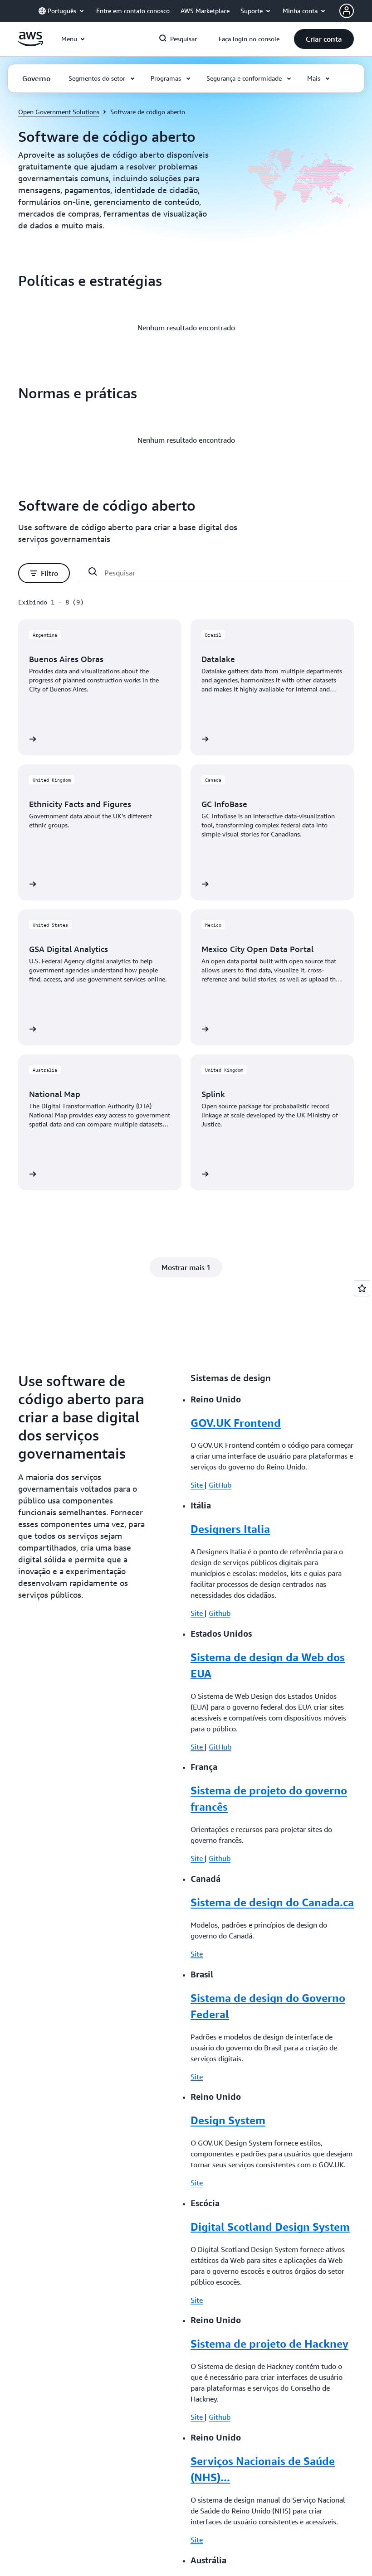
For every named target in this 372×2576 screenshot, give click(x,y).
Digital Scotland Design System (270, 2227)
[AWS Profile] (347, 11)
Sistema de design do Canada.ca (272, 1902)
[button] (324, 39)
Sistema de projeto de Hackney (269, 2344)
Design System (228, 2120)
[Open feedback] (362, 1288)
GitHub (220, 1485)
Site (198, 1485)
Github (220, 1613)
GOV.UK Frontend (236, 1423)
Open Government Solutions (59, 112)
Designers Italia (230, 1529)
